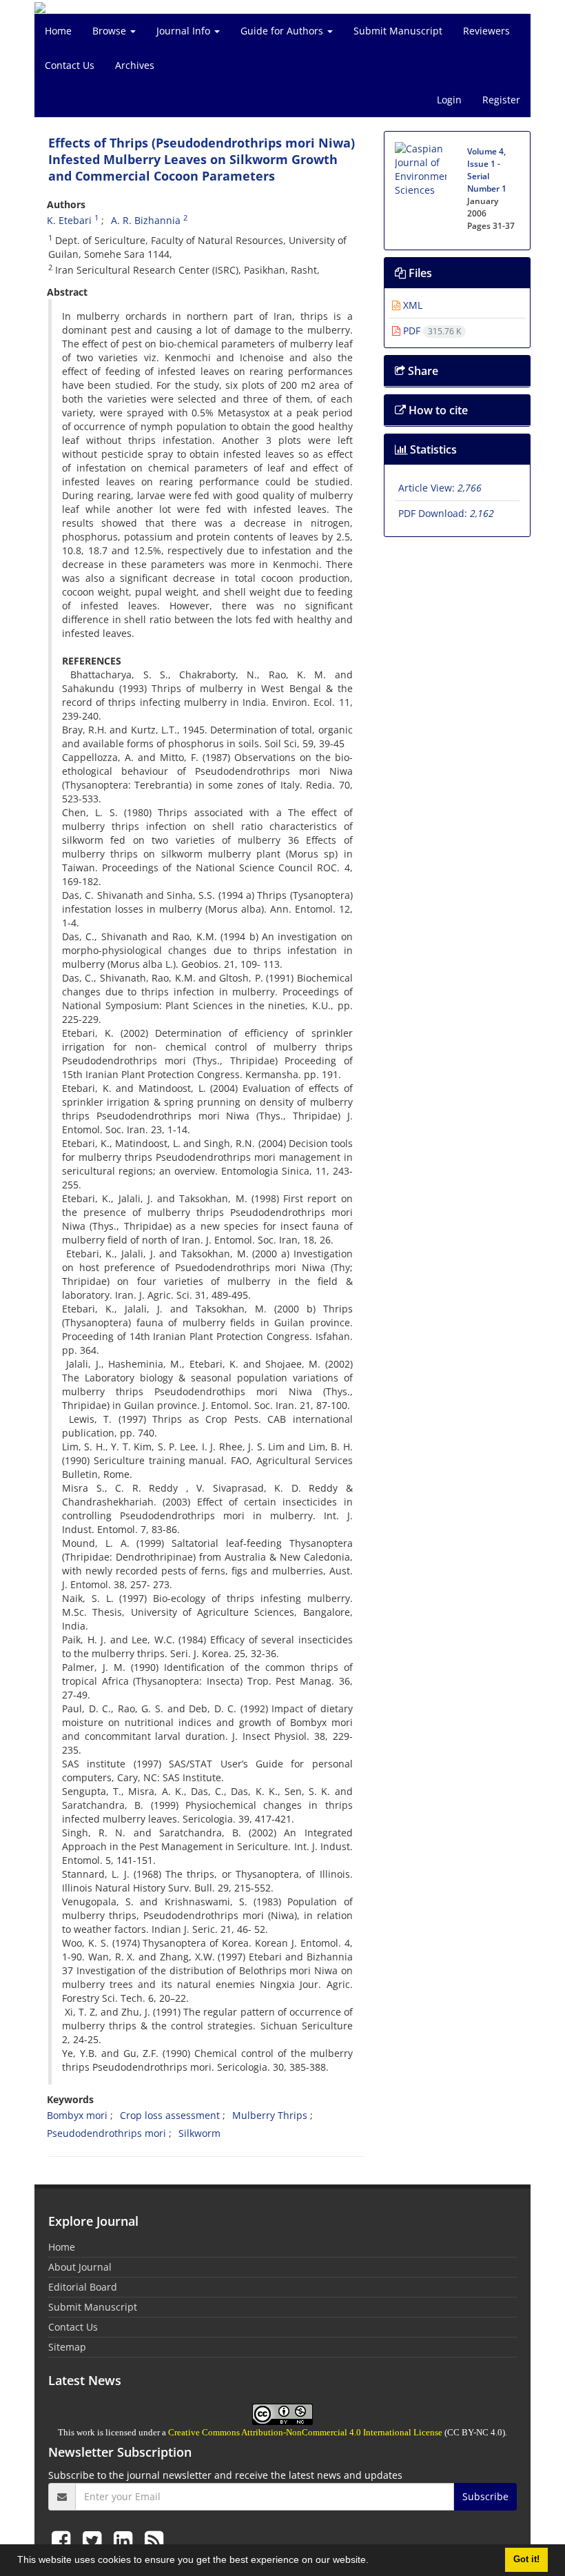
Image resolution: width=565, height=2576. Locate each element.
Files (419, 273)
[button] (373, 2562)
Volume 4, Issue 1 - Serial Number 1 (487, 170)
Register (501, 100)
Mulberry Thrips (270, 2115)
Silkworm (199, 2133)
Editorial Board (83, 2287)
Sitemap (67, 2347)
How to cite (437, 410)
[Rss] (154, 2540)
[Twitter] (95, 2540)
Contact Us (70, 65)
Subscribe (485, 2496)
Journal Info (185, 31)
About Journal (80, 2267)
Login (449, 100)
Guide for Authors (283, 31)
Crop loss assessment (170, 2115)
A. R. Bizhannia (146, 220)
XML (411, 305)
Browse (111, 31)
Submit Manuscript (398, 31)
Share (422, 371)
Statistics (432, 449)
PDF (431, 331)
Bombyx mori (77, 2115)
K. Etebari (69, 220)
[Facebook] (64, 2540)
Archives (135, 65)
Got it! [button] (526, 2559)
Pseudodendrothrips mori (106, 2133)
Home (58, 31)
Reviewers (486, 31)
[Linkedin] (126, 2540)
